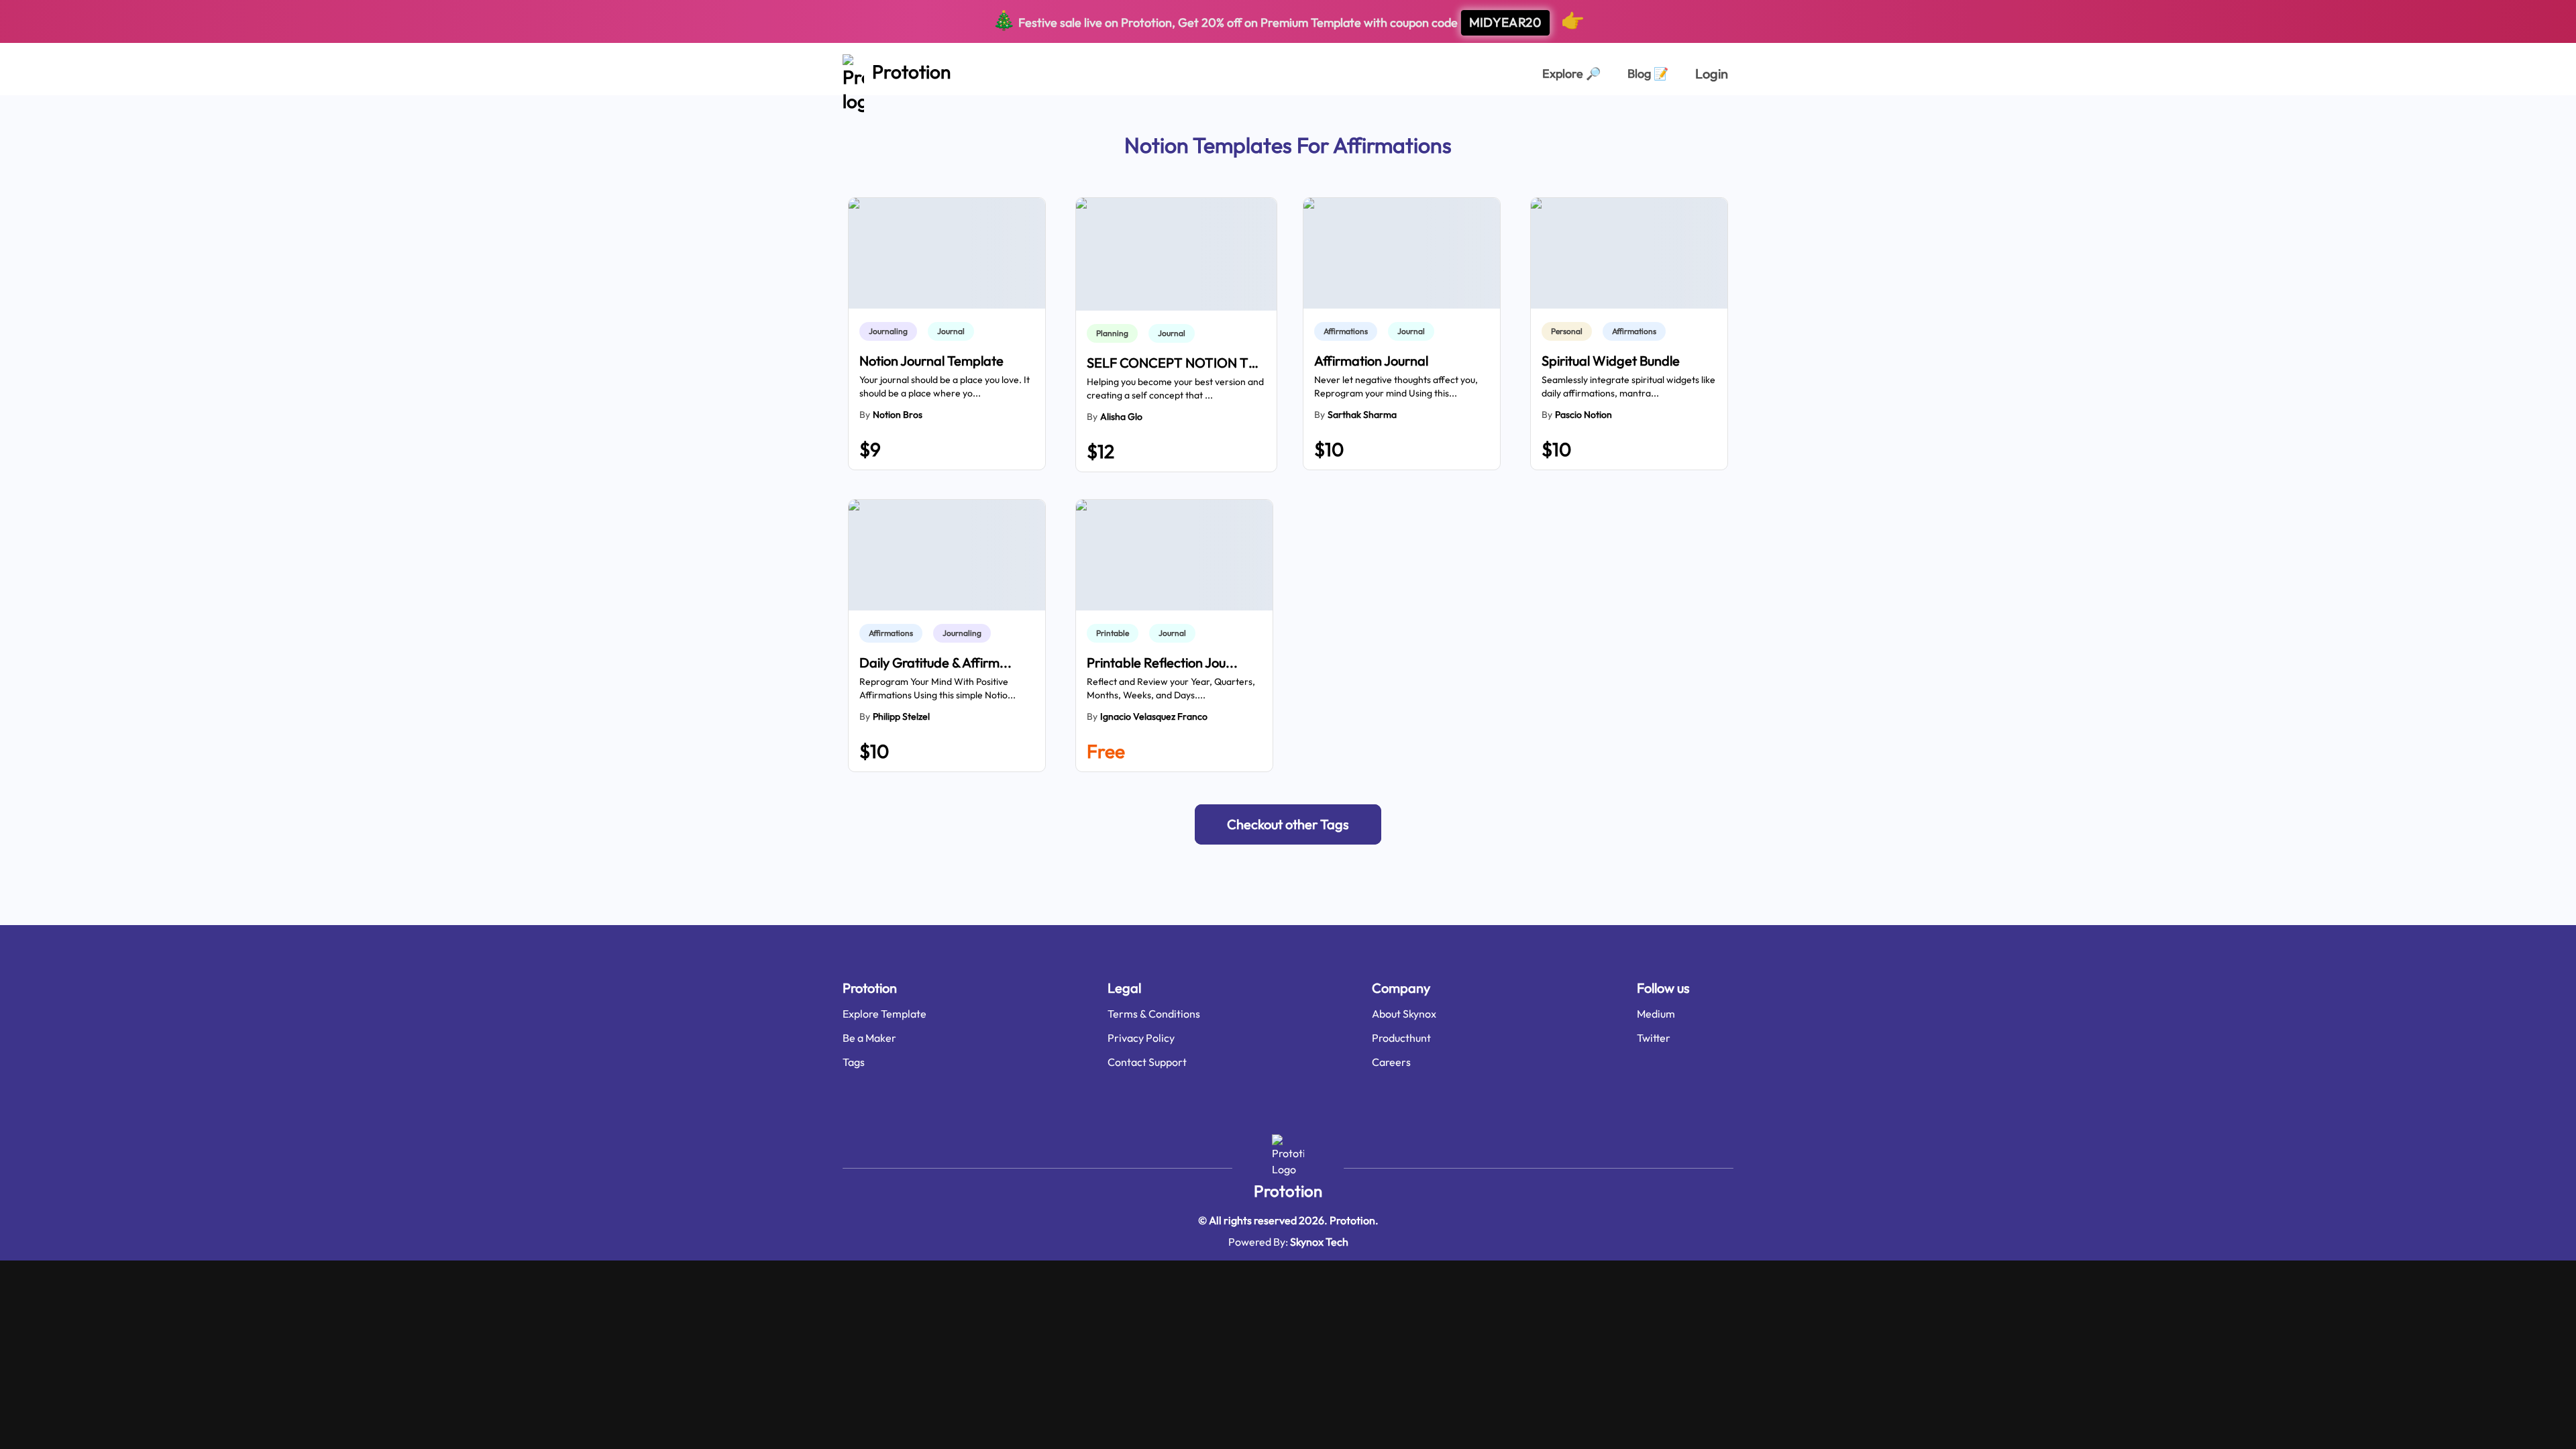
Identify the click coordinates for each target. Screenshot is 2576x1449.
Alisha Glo (1121, 417)
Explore (1571, 73)
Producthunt (1401, 1038)
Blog (1648, 73)
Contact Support (1147, 1062)
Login (1712, 73)
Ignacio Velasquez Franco (1154, 716)
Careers (1391, 1062)
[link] (891, 331)
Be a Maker (869, 1038)
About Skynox (1404, 1014)
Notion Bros (898, 415)
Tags (854, 1062)
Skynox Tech (1319, 1242)
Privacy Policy (1141, 1038)
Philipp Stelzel (901, 716)
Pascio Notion (1584, 415)
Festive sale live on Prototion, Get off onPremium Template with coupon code (1288, 20)
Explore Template (884, 1014)
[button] (1288, 824)
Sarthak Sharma (1362, 415)
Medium (1656, 1014)
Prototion (1288, 1191)
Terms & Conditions (1154, 1014)
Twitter (1654, 1038)
